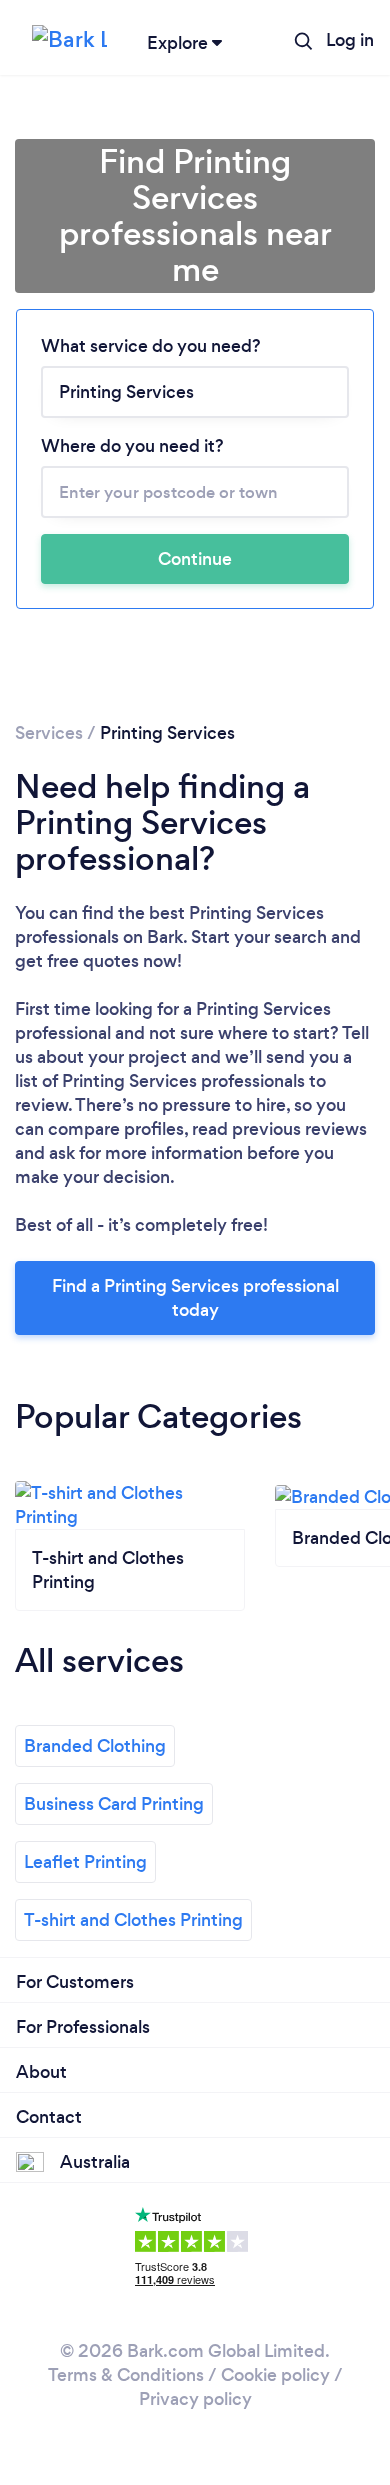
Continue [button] (195, 559)
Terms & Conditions (126, 2375)
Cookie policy (275, 2375)
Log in (350, 40)
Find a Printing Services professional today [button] (195, 1298)
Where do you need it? (132, 446)
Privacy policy (195, 2399)
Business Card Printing (114, 1804)
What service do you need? (151, 346)
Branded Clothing (95, 1746)
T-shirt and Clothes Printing (133, 1920)
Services (49, 733)
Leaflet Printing (85, 1862)
